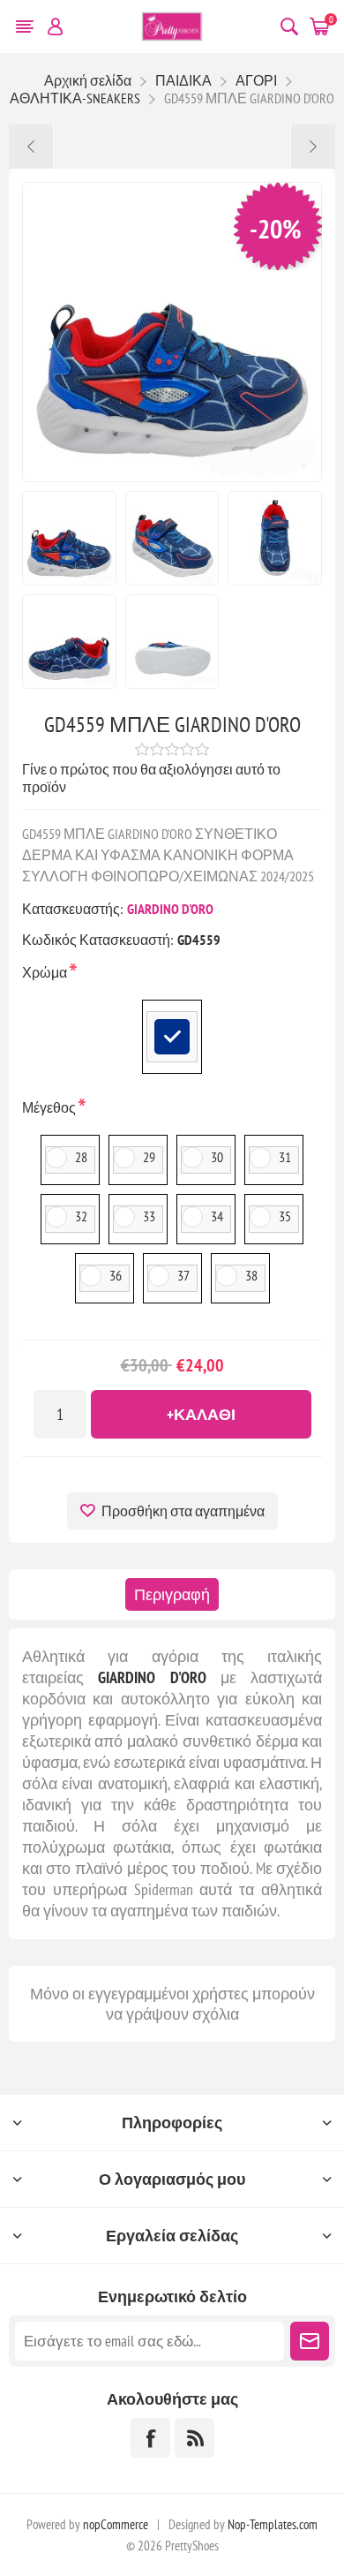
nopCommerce (116, 2524)
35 (285, 1216)
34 (217, 1216)
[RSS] (194, 2438)
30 (217, 1157)
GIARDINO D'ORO (170, 909)
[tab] (172, 1594)
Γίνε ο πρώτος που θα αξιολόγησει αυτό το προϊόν (151, 778)
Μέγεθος (50, 1107)
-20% (276, 228)
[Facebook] (150, 2438)
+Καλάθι (201, 1414)
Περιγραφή (172, 1594)
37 (183, 1275)
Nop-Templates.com (273, 2524)
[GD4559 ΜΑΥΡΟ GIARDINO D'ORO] (31, 147)
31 (285, 1157)
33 (149, 1216)
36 (116, 1275)
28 (81, 1157)
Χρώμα (46, 972)
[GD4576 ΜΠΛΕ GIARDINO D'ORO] (313, 147)
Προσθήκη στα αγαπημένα (183, 1511)
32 (81, 1216)
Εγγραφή (310, 2341)
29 (149, 1157)
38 (251, 1275)
